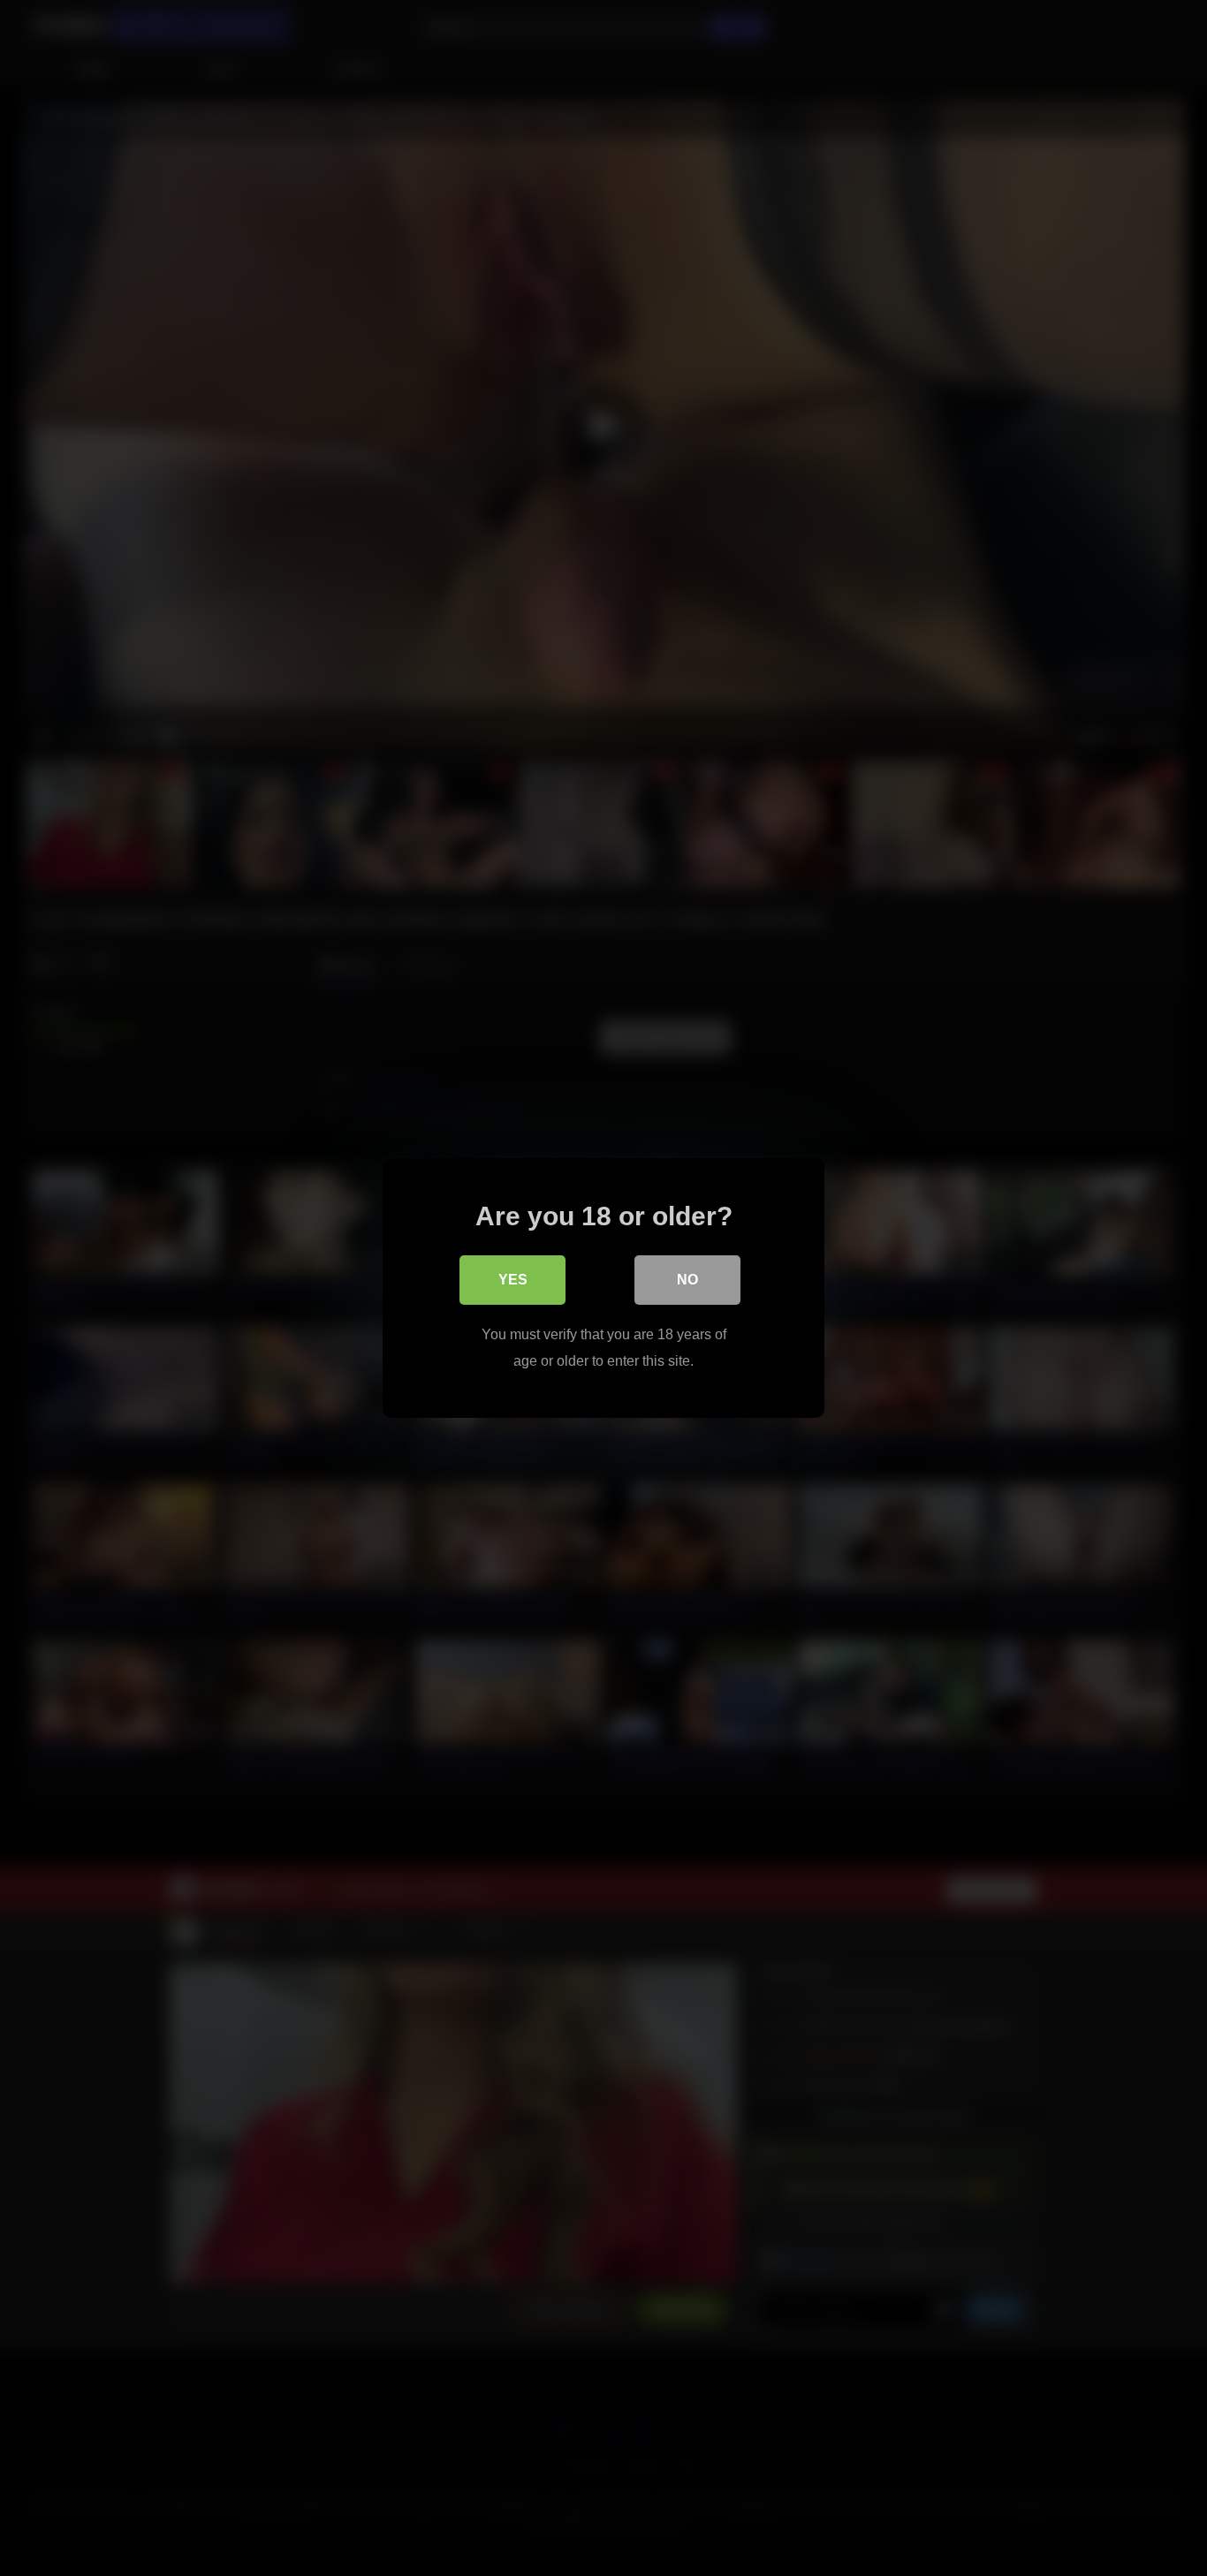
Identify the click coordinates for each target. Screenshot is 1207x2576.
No (687, 1280)
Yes (513, 1280)
